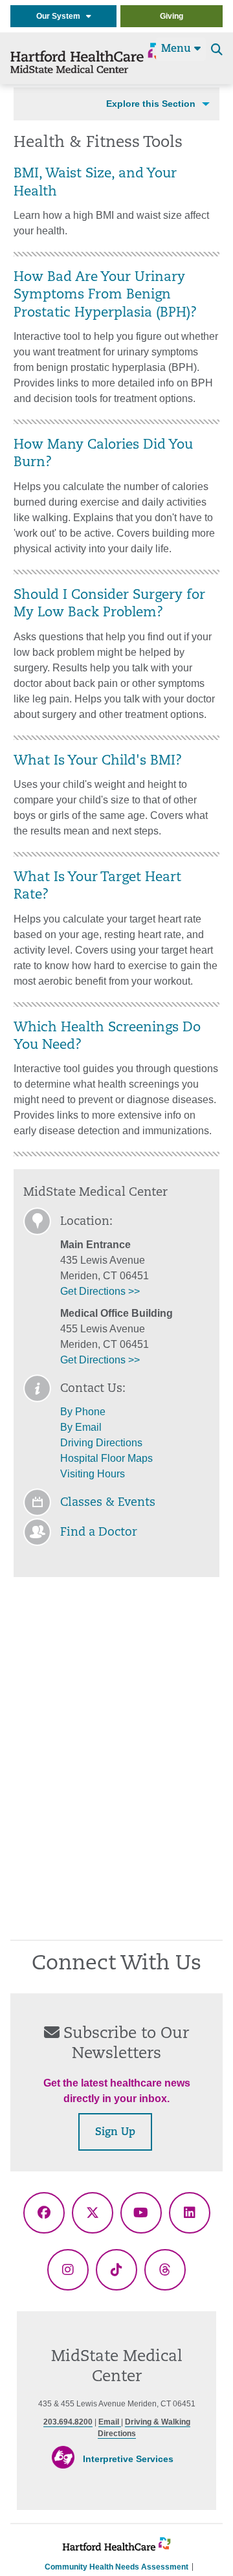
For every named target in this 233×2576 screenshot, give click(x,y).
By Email (81, 1427)
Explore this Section (151, 104)
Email (110, 2422)
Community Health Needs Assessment (116, 2567)
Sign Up (115, 2133)
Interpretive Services (128, 2459)
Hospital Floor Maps (106, 1458)
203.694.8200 (68, 2422)
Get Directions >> (100, 1291)
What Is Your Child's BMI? (98, 761)
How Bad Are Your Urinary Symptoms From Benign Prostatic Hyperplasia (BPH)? (105, 296)
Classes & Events (108, 1503)
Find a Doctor (99, 1533)
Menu (178, 49)
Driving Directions (101, 1443)
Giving (172, 16)
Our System (61, 16)
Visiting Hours (93, 1474)
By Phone (83, 1412)
